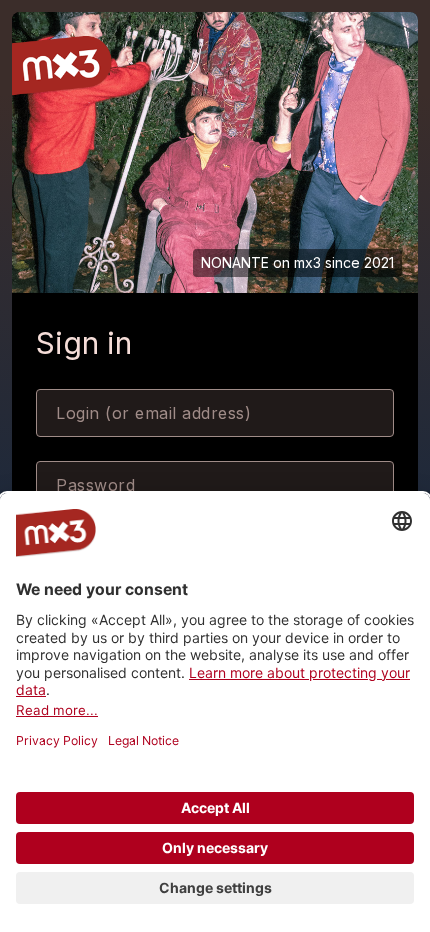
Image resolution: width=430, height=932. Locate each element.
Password (95, 485)
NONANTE (235, 262)
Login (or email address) (153, 413)
